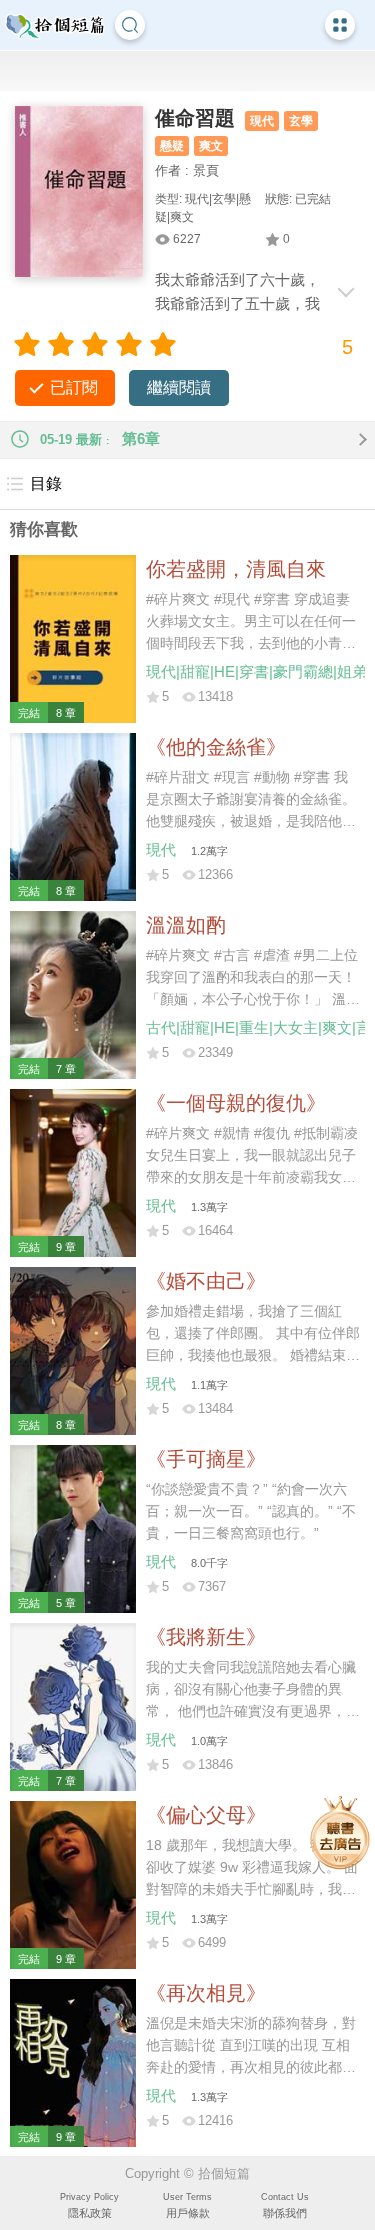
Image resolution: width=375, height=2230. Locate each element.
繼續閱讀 (179, 387)
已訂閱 (74, 387)
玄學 (301, 121)
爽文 (211, 146)
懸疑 (172, 146)
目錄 (46, 483)
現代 (262, 121)
